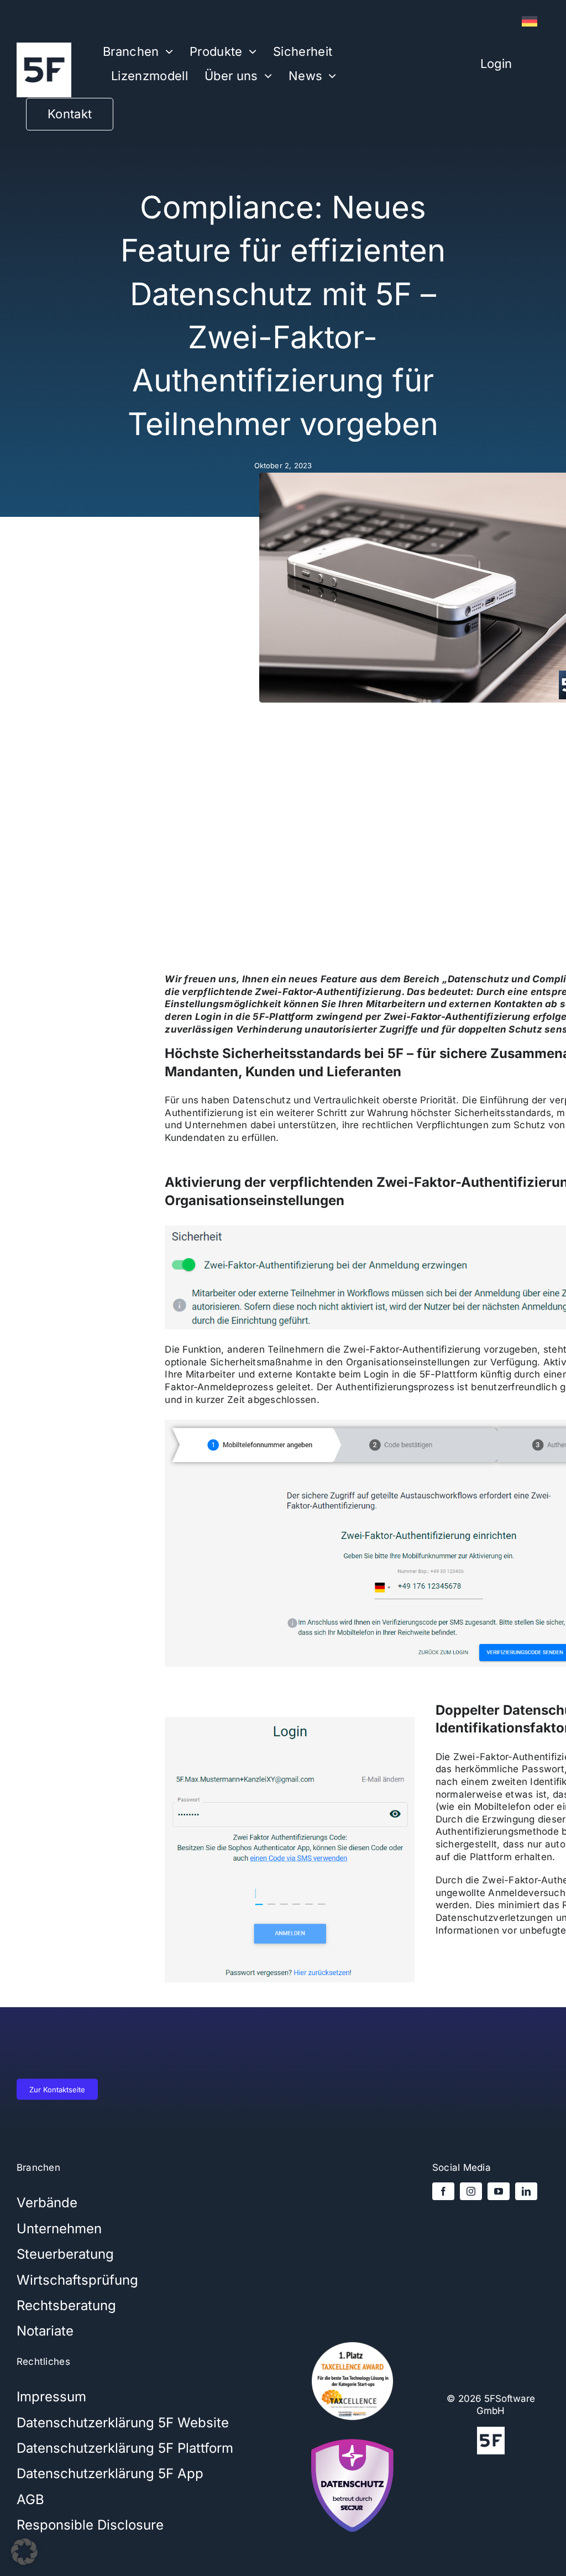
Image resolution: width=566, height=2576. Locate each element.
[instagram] (471, 2191)
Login (496, 64)
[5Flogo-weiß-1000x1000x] (44, 47)
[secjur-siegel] (352, 2436)
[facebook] (443, 2191)
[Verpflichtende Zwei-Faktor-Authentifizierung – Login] (290, 1721)
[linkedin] (526, 2191)
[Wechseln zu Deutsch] (530, 22)
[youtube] (499, 2191)
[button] (24, 2552)
